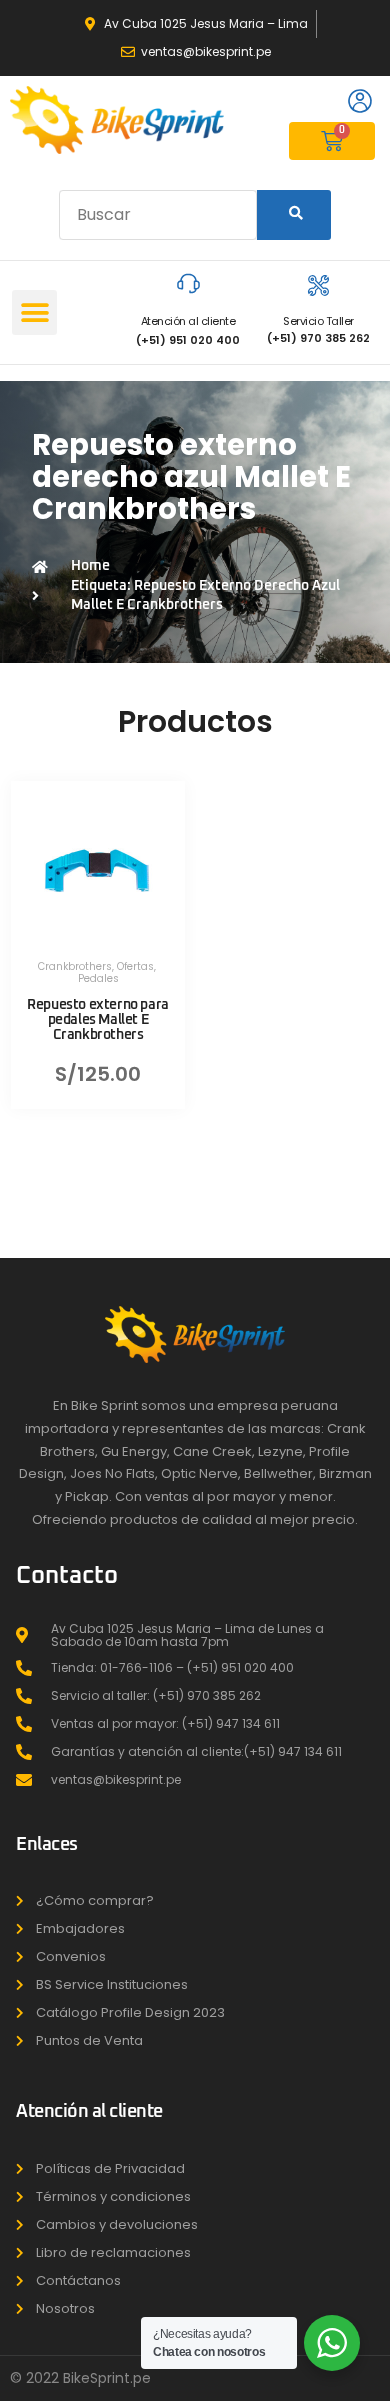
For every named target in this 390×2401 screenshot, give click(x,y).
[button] (34, 312)
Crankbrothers (75, 966)
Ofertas (135, 966)
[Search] (294, 215)
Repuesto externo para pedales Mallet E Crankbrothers (98, 1020)
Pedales (98, 978)
